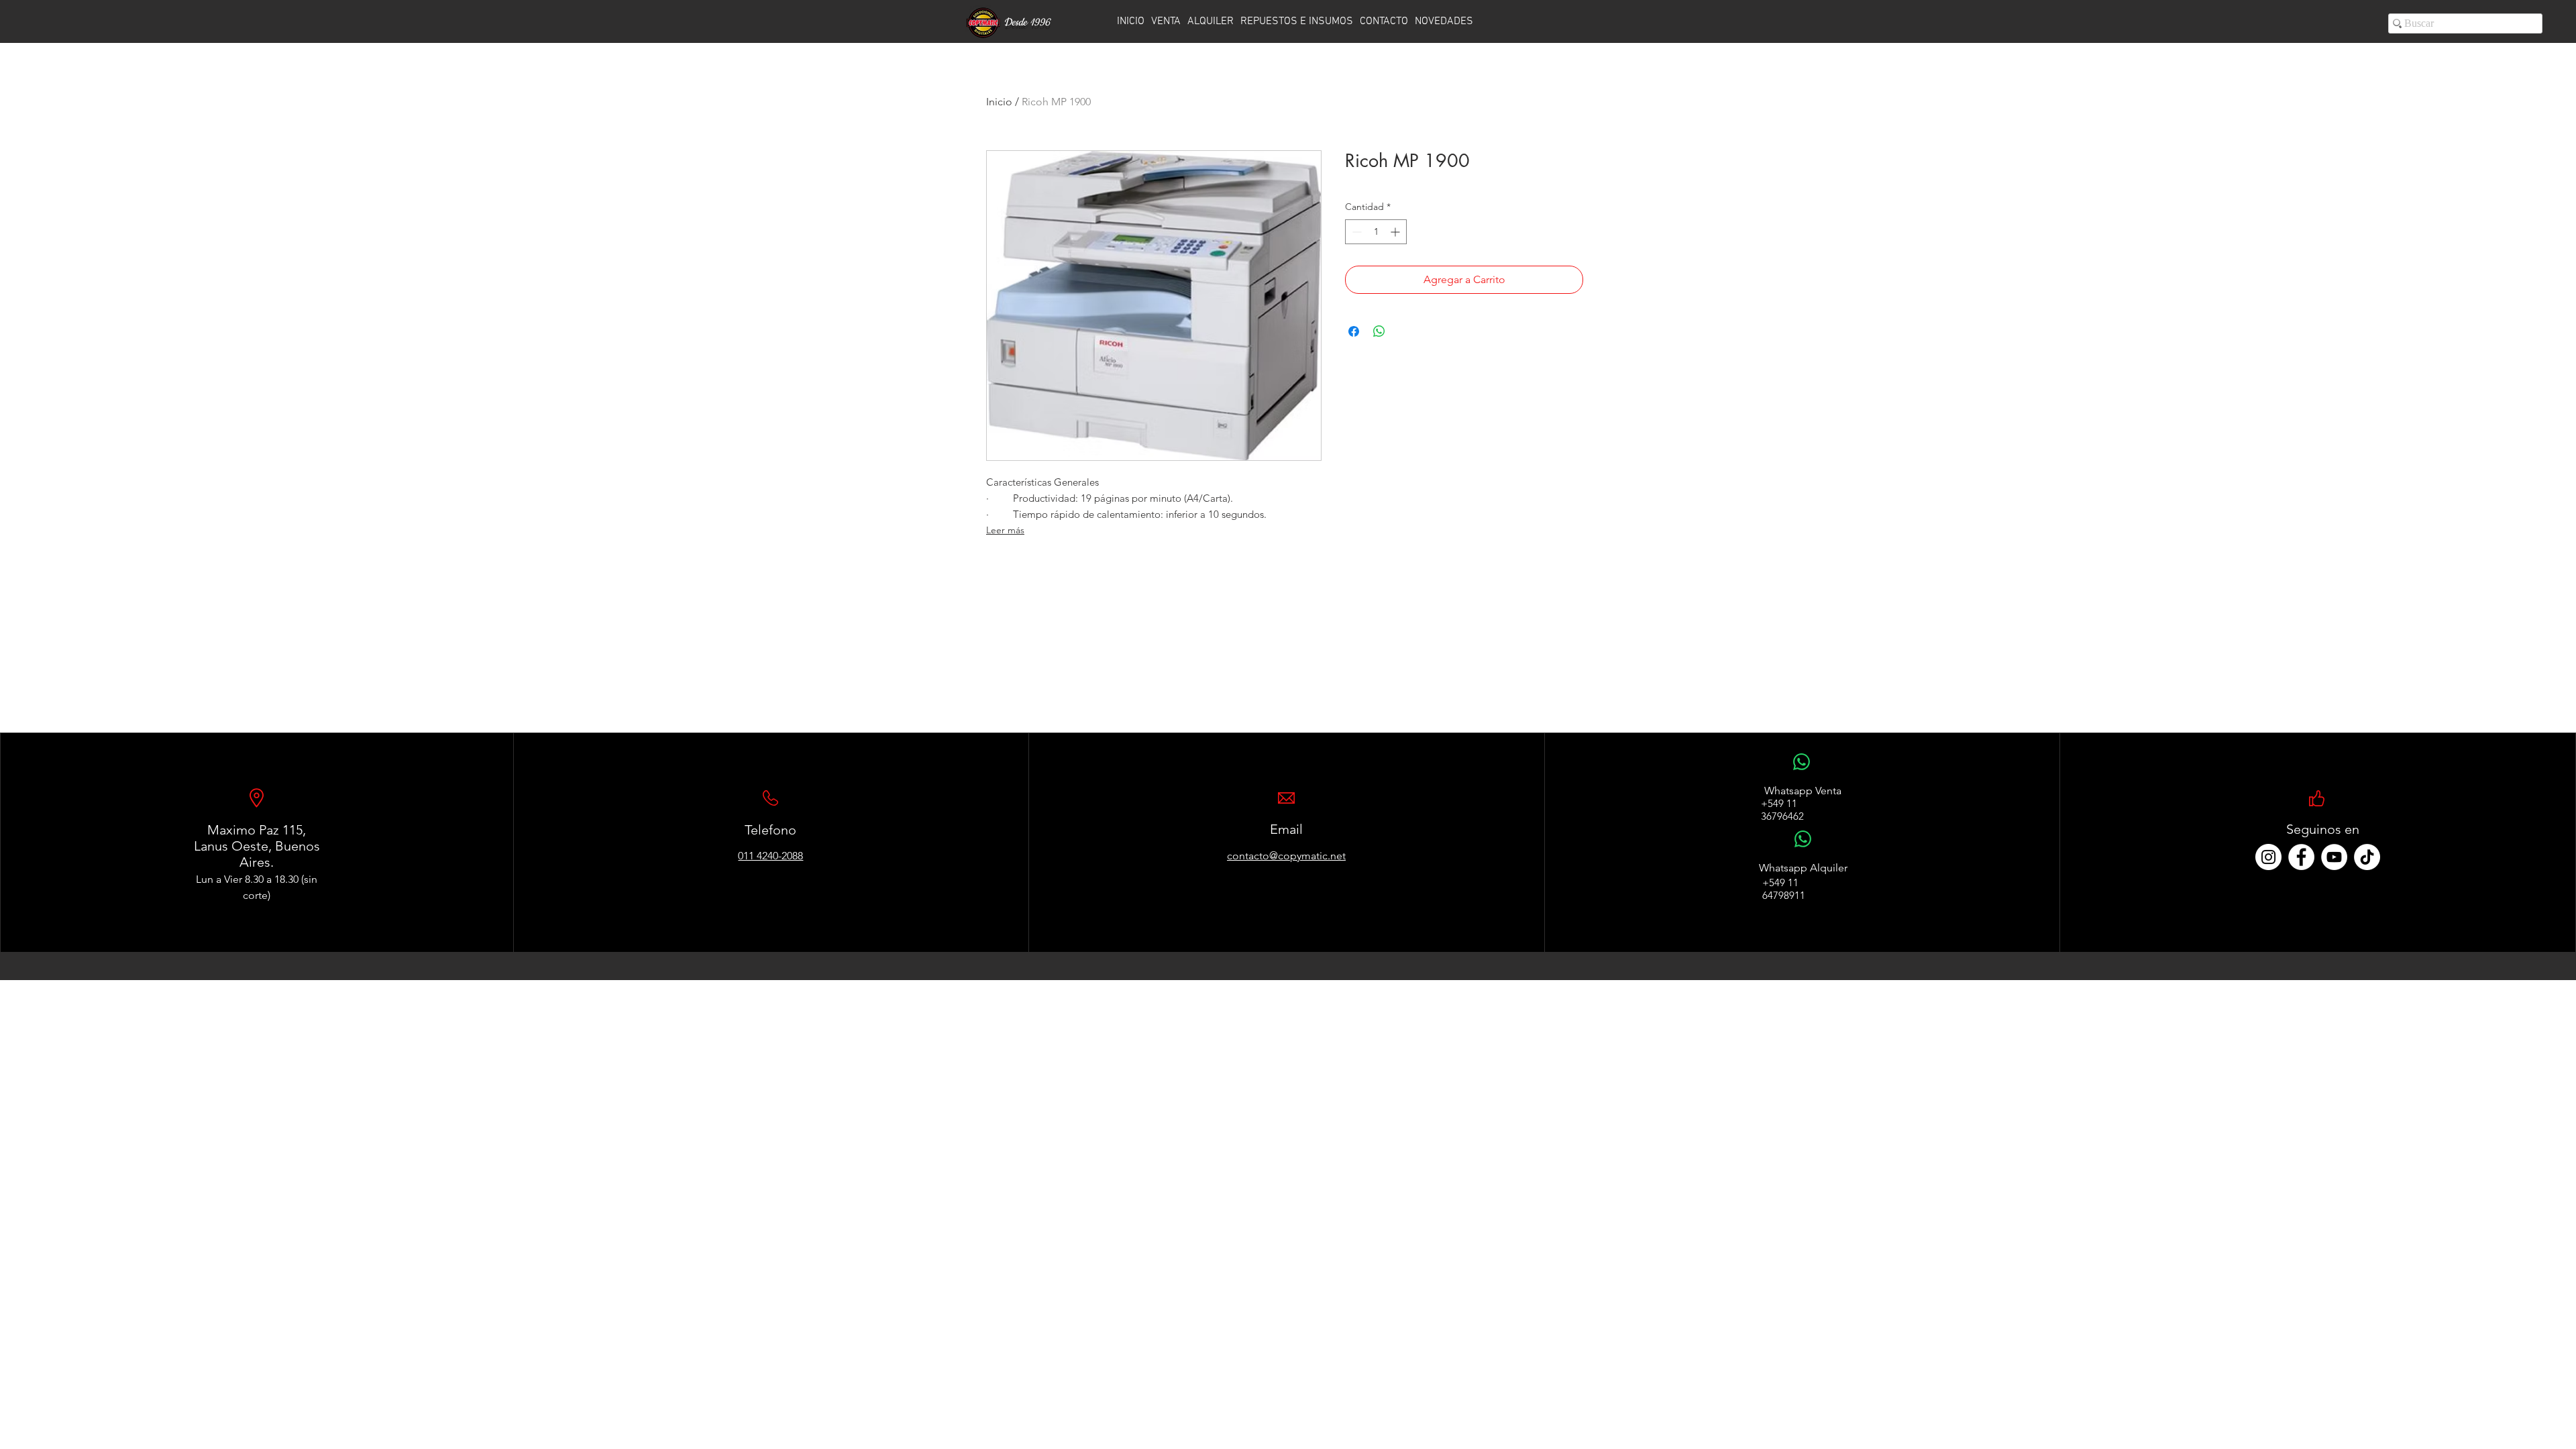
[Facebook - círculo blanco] (2301, 857)
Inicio (999, 102)
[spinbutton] (1376, 232)
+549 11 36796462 (1782, 810)
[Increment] (1396, 232)
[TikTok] (2367, 857)
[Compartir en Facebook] (1354, 331)
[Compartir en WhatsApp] (1379, 331)
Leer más (1005, 530)
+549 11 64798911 (1784, 889)
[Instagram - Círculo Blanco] (2268, 857)
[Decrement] (1355, 232)
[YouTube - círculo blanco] (2334, 857)
